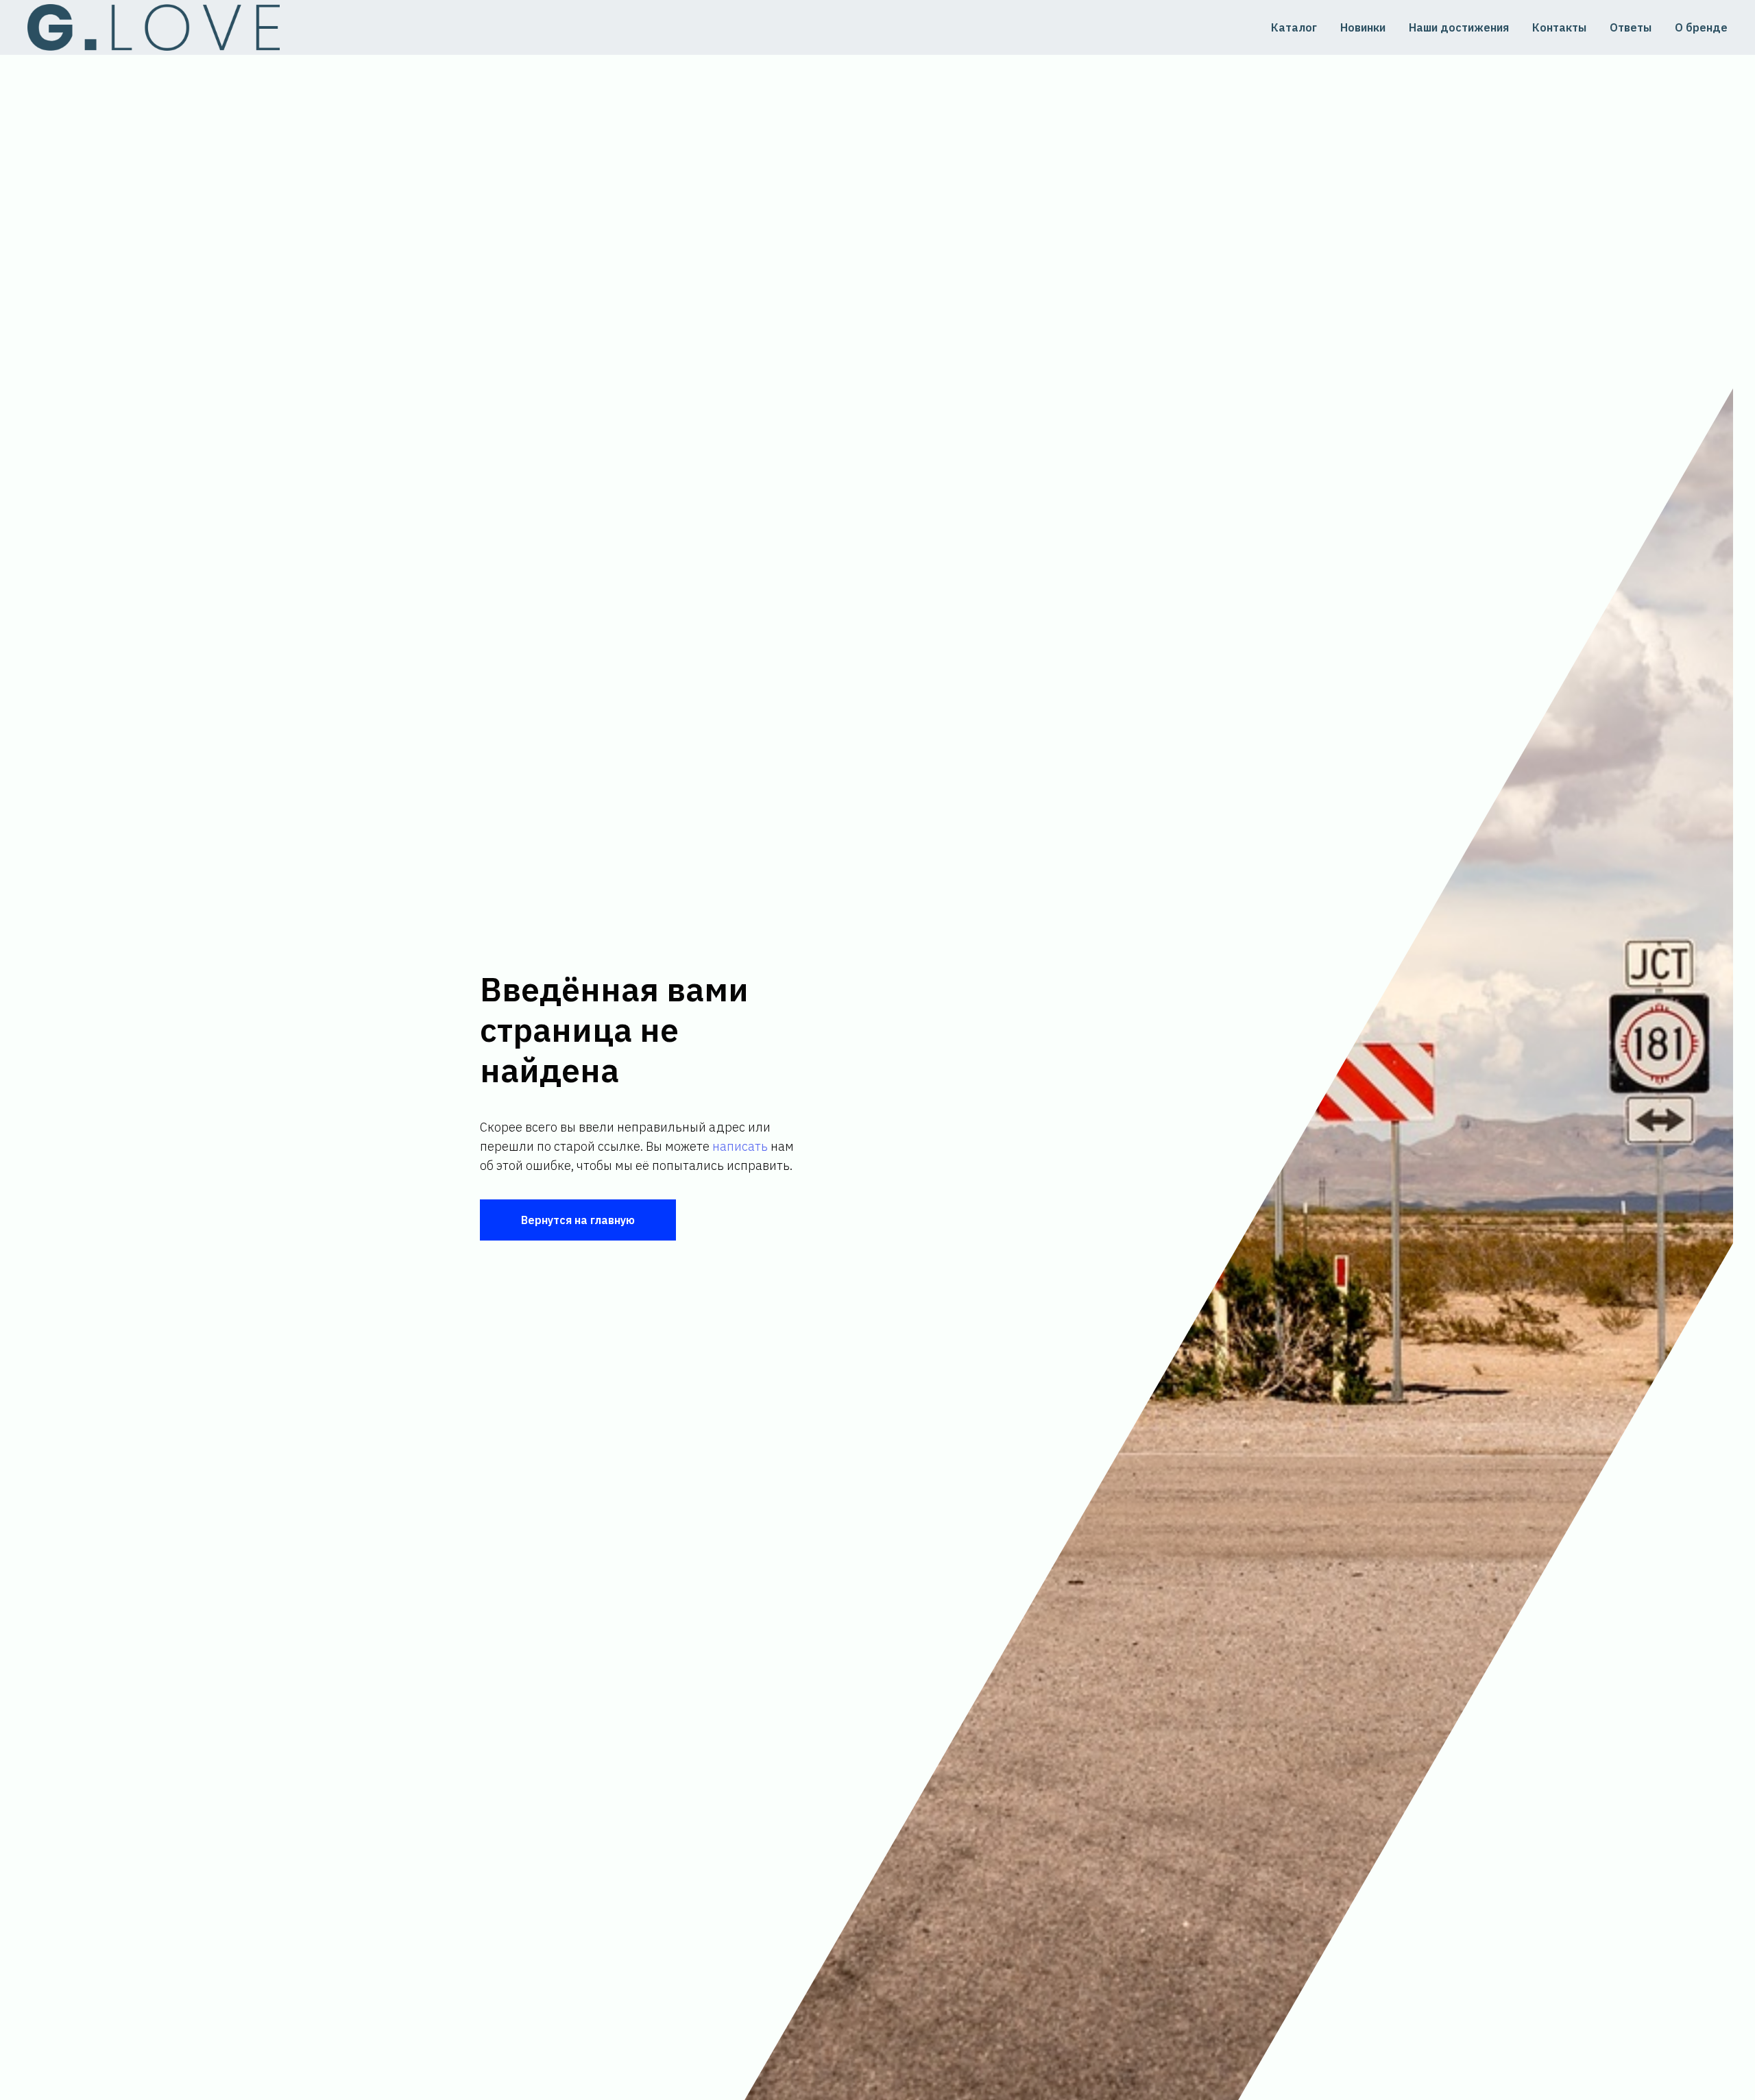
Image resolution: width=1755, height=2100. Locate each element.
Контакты (1559, 27)
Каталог (1294, 27)
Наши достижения (1459, 27)
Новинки (1363, 27)
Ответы (1631, 27)
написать (740, 1146)
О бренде (1701, 27)
